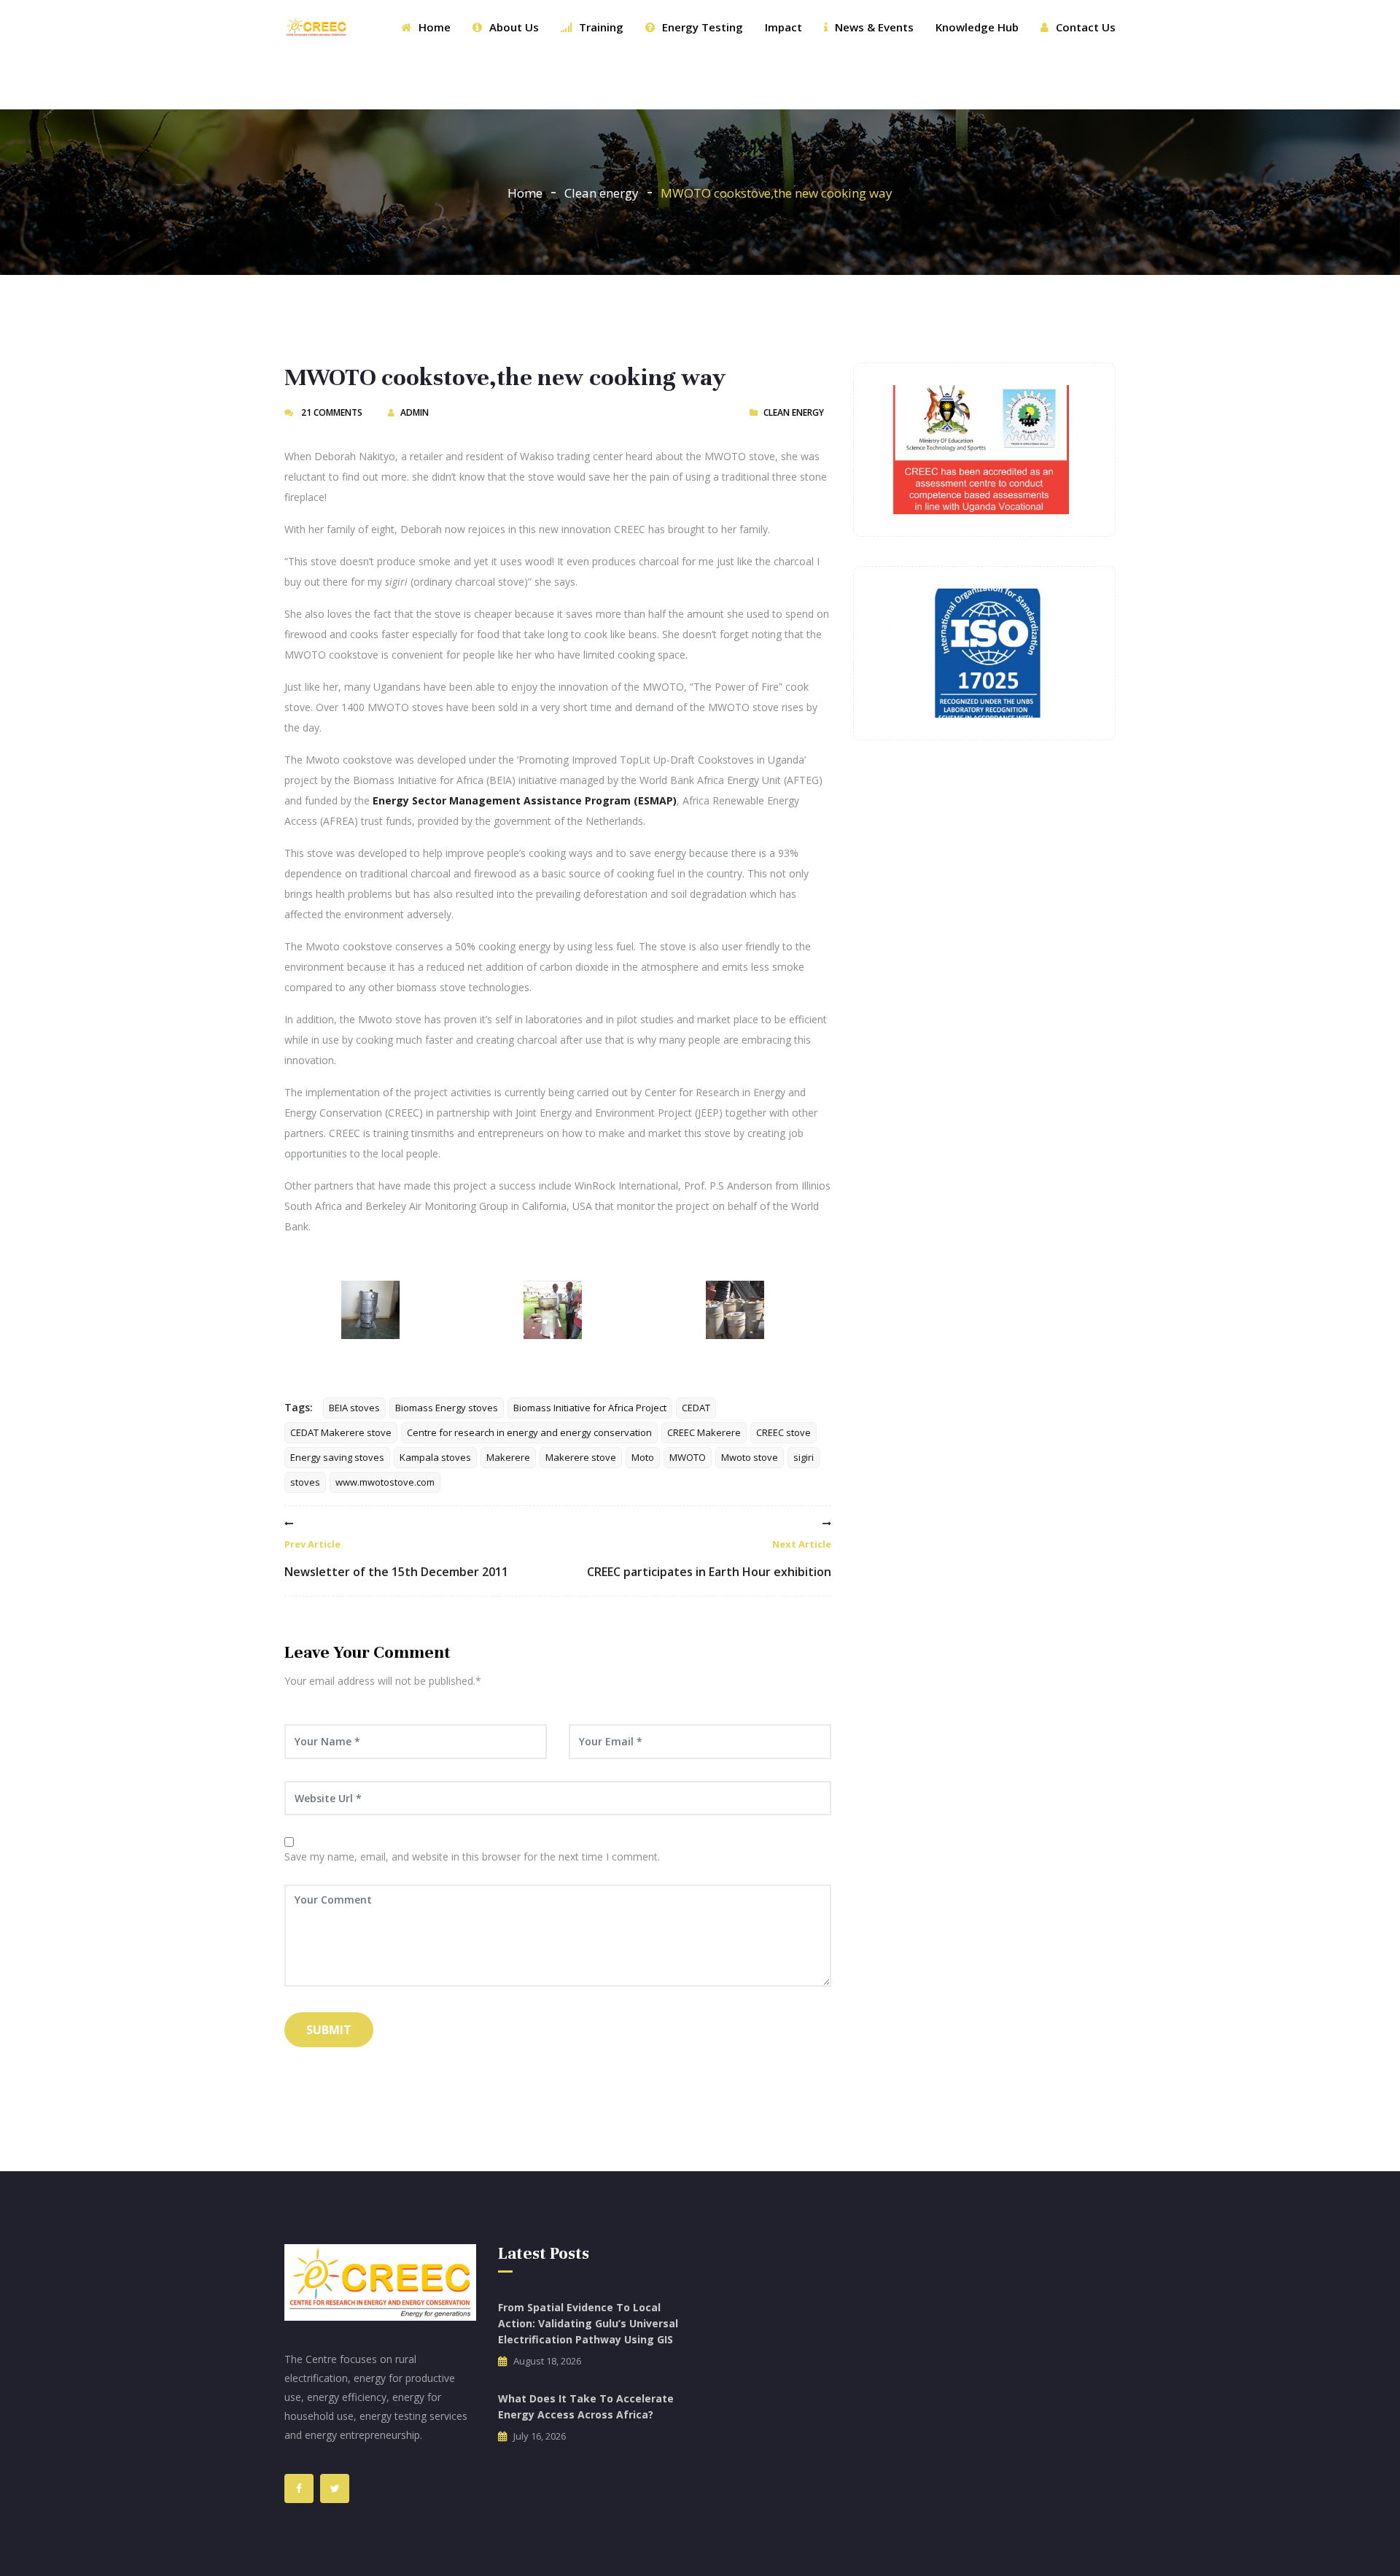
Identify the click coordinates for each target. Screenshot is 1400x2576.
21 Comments (331, 412)
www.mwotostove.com (385, 1482)
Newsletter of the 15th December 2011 (396, 1559)
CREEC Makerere (704, 1432)
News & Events (874, 27)
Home (435, 27)
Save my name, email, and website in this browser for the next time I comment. (472, 1857)
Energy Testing (703, 27)
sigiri (804, 1457)
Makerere (508, 1457)
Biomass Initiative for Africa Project (590, 1408)
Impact (783, 27)
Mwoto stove (750, 1457)
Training (601, 27)
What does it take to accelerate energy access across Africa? (586, 2406)
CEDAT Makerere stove (341, 1432)
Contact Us (1086, 27)
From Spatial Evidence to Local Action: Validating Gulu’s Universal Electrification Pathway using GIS (588, 2323)
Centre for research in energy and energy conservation (529, 1432)
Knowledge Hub (977, 27)
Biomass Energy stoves (447, 1408)
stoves (305, 1482)
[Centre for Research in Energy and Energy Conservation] (316, 27)
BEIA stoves (354, 1408)
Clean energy (602, 193)
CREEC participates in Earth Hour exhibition (709, 1559)
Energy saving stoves (337, 1457)
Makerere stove (581, 1457)
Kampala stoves (435, 1457)
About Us (514, 27)
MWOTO (688, 1457)
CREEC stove (783, 1432)
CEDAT (696, 1408)
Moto (643, 1457)
